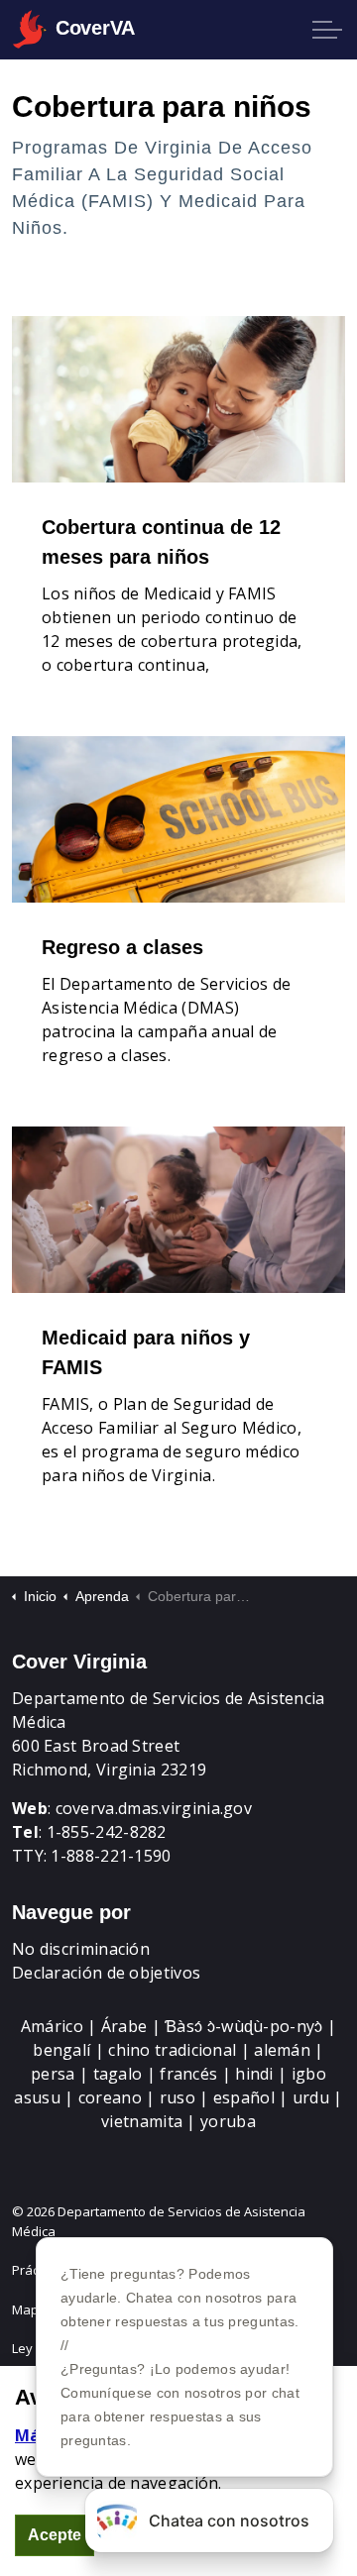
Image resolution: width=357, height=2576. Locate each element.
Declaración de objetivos (106, 1973)
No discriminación (81, 1949)
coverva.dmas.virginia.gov (154, 1808)
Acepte (55, 2535)
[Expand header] (327, 30)
